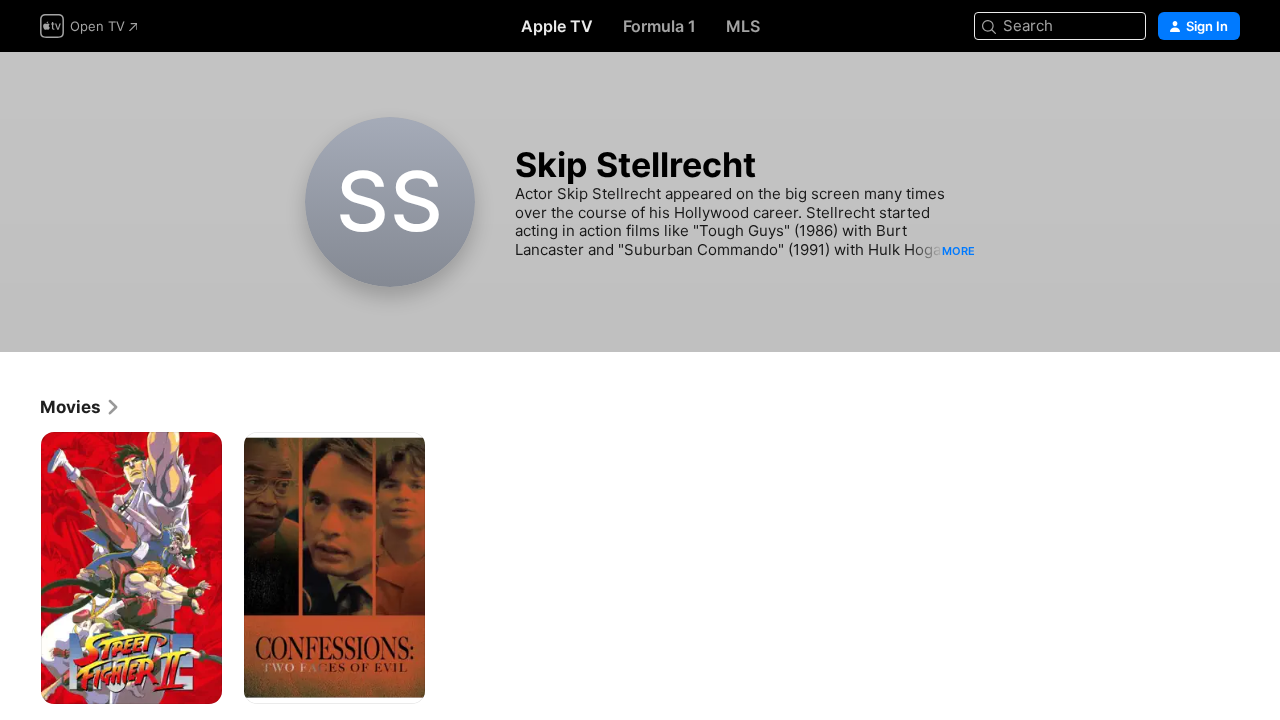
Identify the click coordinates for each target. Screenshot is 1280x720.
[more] (199, 681)
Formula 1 (659, 26)
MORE (958, 251)
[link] (80, 407)
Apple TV (557, 26)
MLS (743, 26)
